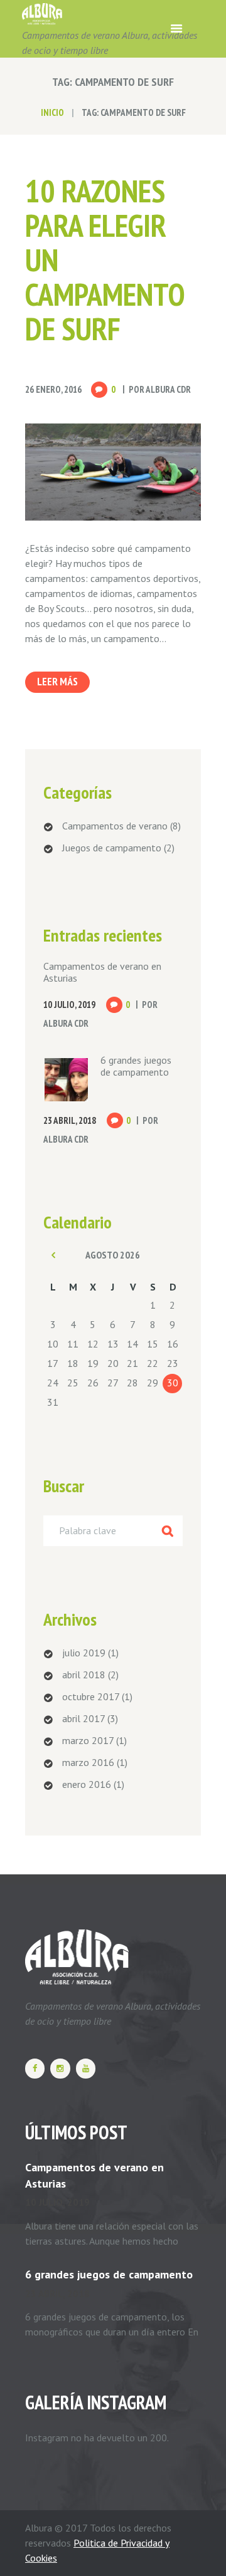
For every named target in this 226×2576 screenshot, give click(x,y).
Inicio (52, 112)
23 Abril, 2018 (70, 1120)
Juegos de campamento (112, 848)
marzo (88, 1740)
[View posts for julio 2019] (53, 1255)
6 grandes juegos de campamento (136, 1066)
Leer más (57, 682)
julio (84, 1653)
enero (87, 1784)
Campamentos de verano (115, 826)
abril (84, 1675)
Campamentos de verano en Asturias (102, 972)
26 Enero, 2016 (53, 389)
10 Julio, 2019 (69, 1005)
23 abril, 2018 (57, 2294)
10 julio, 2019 (57, 2202)
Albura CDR (168, 389)
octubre (91, 1696)
